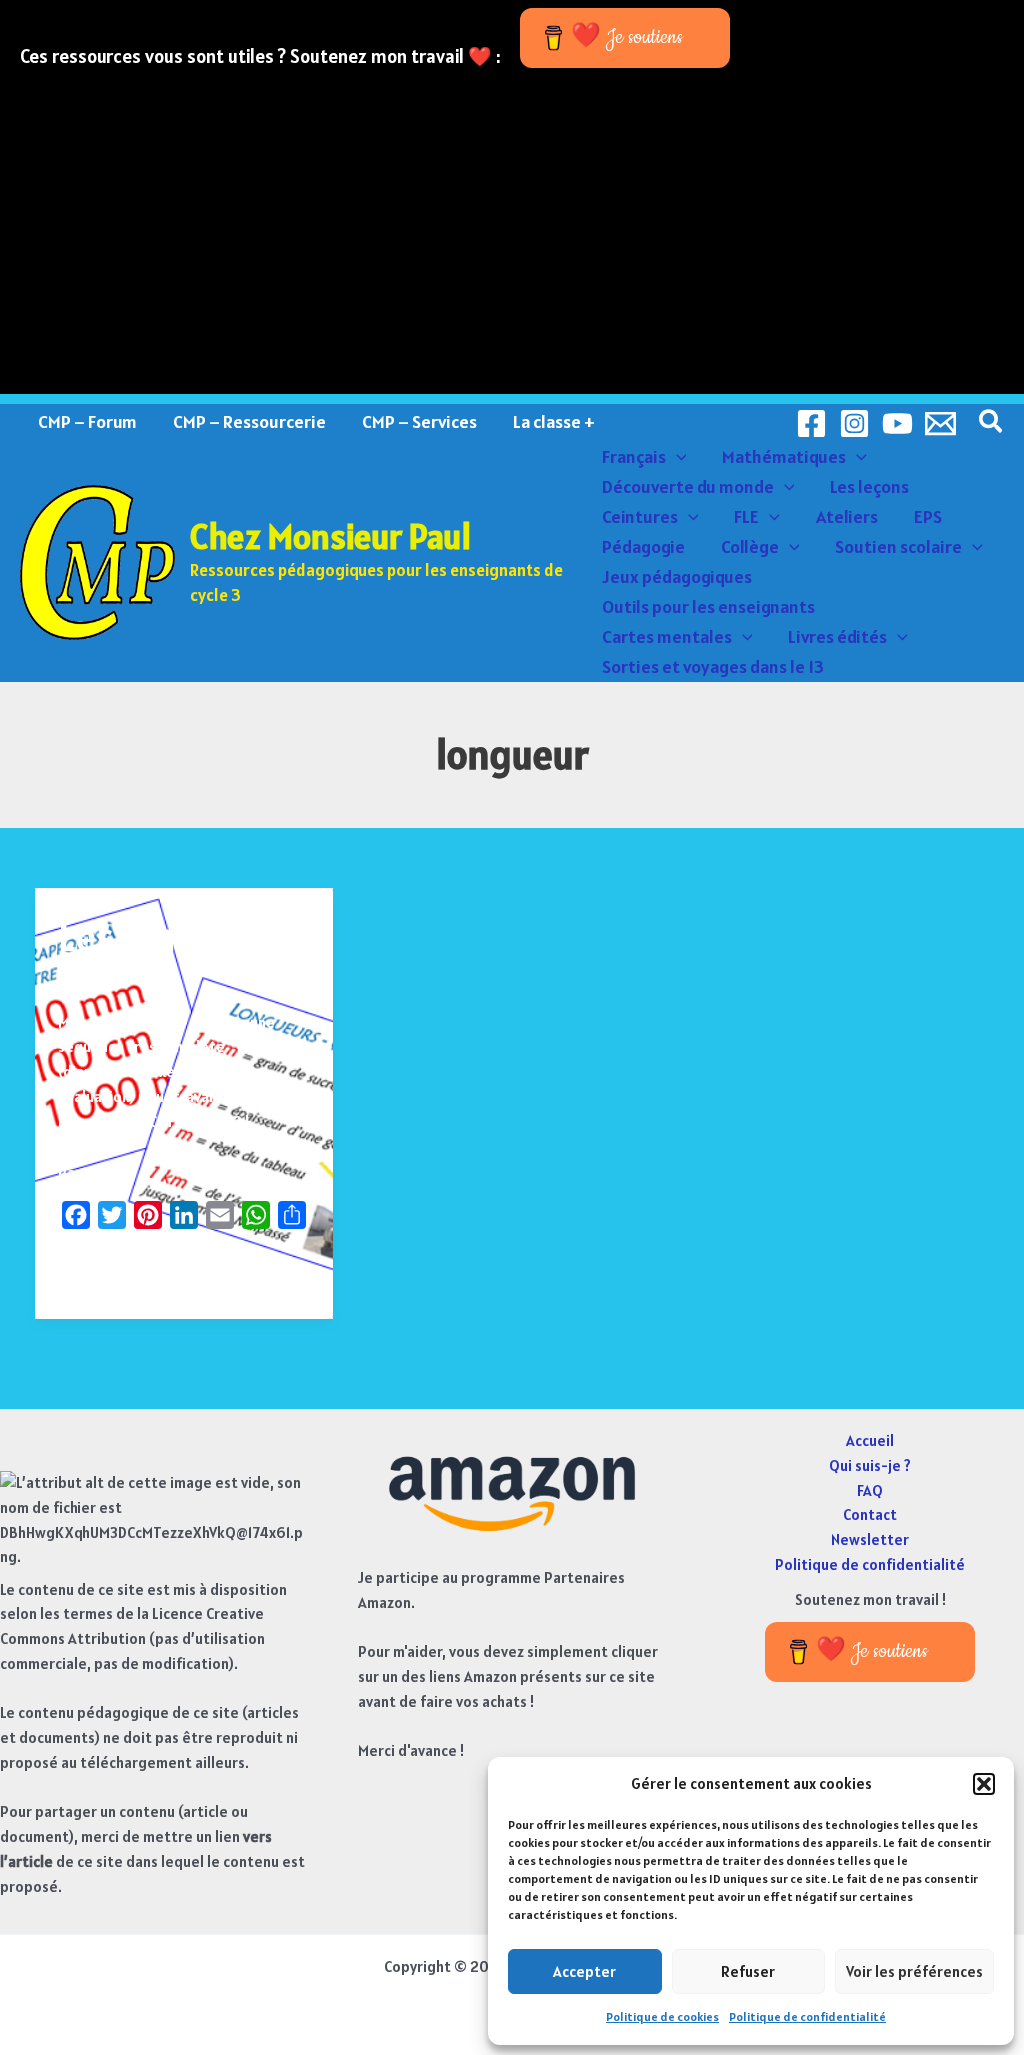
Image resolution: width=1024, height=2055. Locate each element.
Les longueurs (175, 936)
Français (634, 456)
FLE (746, 516)
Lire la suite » (104, 1273)
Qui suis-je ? (870, 1465)
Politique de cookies (662, 2016)
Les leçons (869, 486)
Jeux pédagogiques (677, 576)
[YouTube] (897, 423)
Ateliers (847, 516)
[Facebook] (811, 423)
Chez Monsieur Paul (330, 536)
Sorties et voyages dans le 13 (713, 666)
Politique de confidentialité (807, 2016)
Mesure (83, 981)
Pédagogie (643, 546)
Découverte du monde (688, 486)
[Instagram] (854, 423)
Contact (870, 1514)
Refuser (748, 1971)
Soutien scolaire (898, 546)
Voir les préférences (914, 1971)
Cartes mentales (667, 636)
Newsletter (870, 1539)
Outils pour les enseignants (708, 606)
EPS (928, 516)
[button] (984, 1784)
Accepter (584, 1971)
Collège (750, 546)
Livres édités (837, 636)
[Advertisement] (512, 254)
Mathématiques (784, 456)
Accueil (870, 1440)
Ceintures (640, 516)
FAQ (870, 1490)
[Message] (940, 423)
